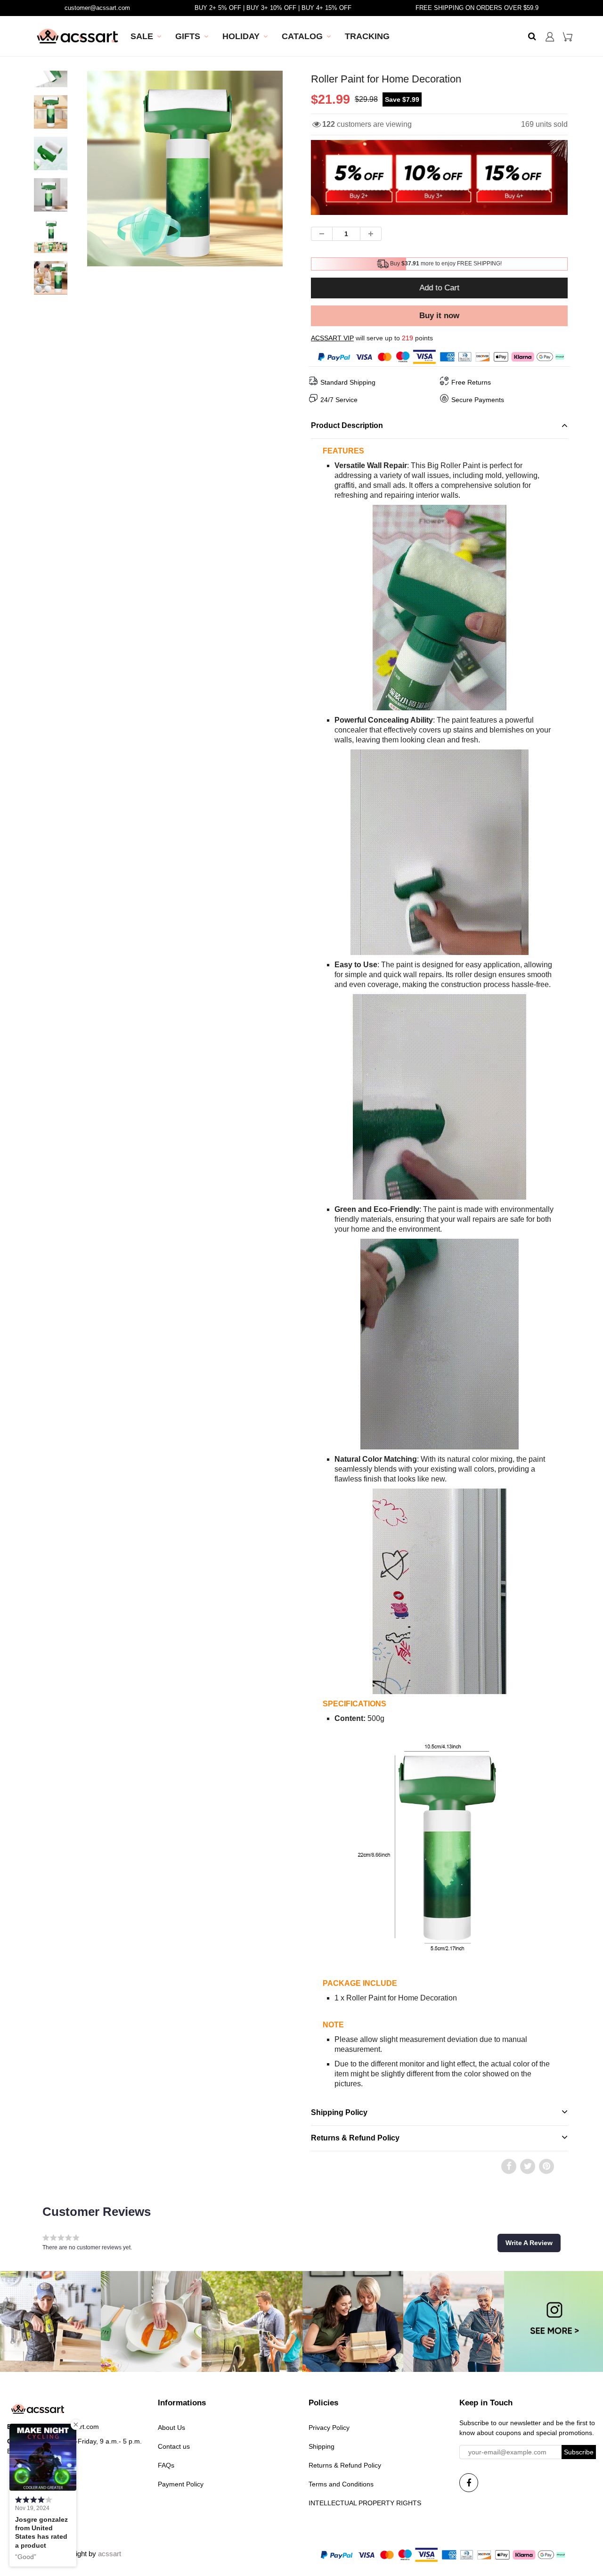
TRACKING (367, 36)
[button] (529, 2243)
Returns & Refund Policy (345, 2465)
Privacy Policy (329, 2428)
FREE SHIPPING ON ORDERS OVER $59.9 (477, 8)
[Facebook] (469, 2483)
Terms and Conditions (341, 2484)
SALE (142, 36)
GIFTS (188, 36)
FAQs (166, 2465)
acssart (110, 2554)
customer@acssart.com (97, 8)
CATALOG (302, 36)
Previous (53, 197)
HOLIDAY (241, 36)
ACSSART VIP (332, 338)
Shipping (322, 2446)
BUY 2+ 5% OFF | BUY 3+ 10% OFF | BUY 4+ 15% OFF (273, 8)
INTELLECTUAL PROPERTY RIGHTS (365, 2503)
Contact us (174, 2446)
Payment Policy (181, 2484)
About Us (171, 2428)
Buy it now (439, 316)
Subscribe (579, 2452)
